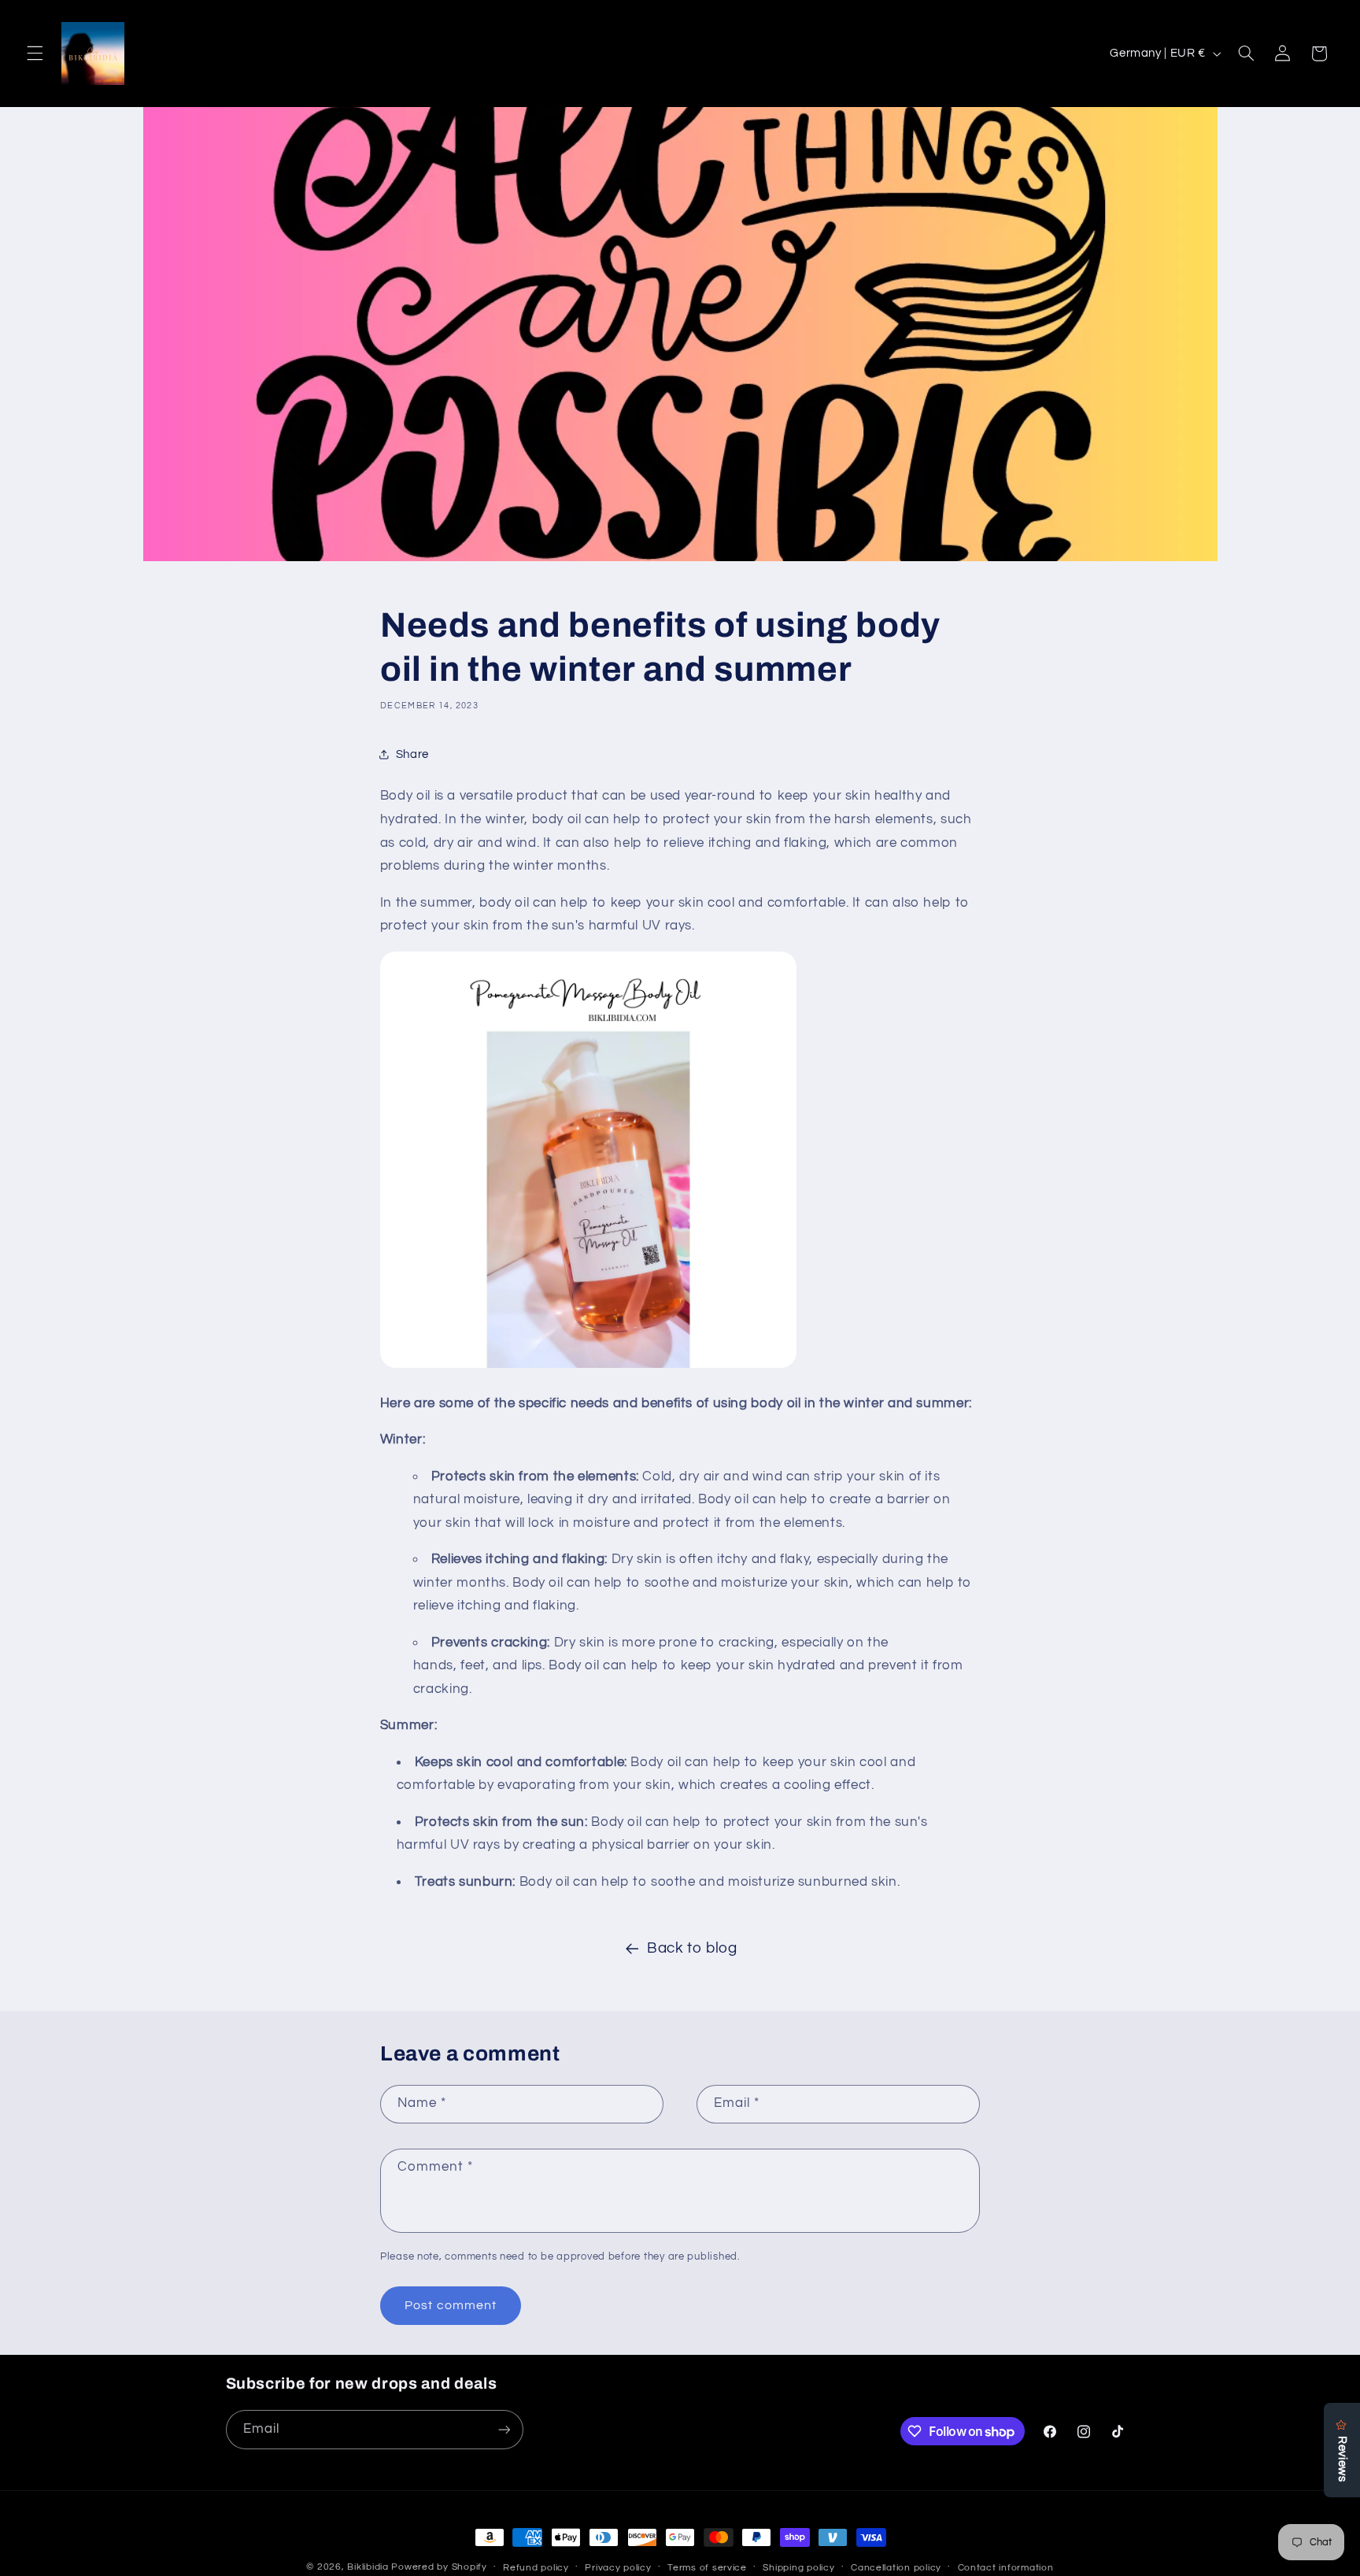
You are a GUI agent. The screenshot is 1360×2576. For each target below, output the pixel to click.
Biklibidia (368, 2567)
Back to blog (692, 1948)
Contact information (1006, 2568)
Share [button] (412, 754)
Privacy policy (618, 2568)
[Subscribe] (504, 2429)
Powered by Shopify (439, 2567)
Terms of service (707, 2568)
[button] (35, 54)
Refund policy (536, 2568)
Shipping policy (798, 2568)
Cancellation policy (896, 2568)
